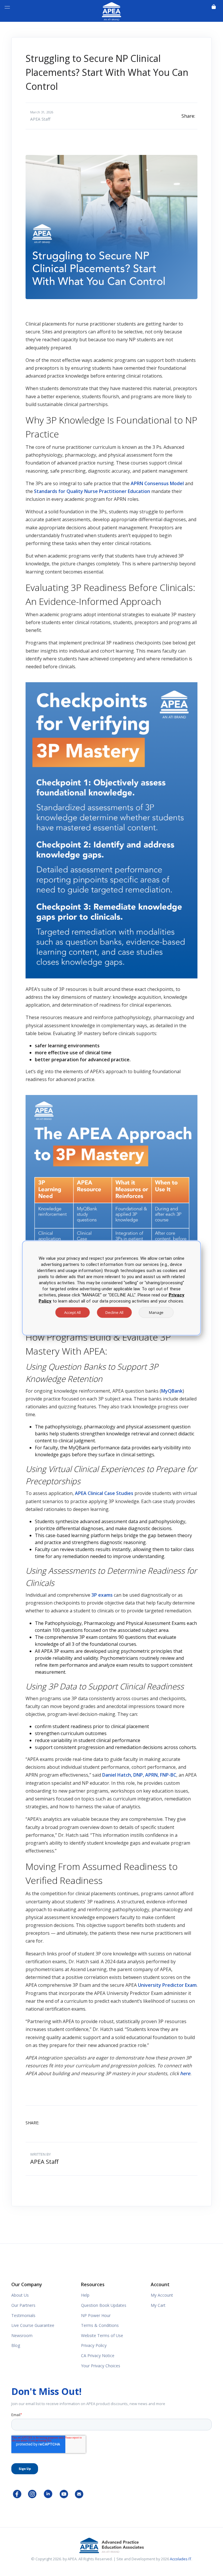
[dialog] (111, 1288)
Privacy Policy (94, 2345)
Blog (16, 2345)
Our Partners (23, 2305)
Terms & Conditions (100, 2325)
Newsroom (22, 2335)
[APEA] (111, 10)
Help (85, 2295)
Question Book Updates (104, 2305)
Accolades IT (181, 2559)
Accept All (72, 1312)
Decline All (114, 1312)
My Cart (158, 2305)
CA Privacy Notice (98, 2356)
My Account (162, 2295)
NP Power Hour (96, 2315)
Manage (156, 1312)
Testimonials (23, 2315)
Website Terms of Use (102, 2335)
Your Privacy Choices (101, 2366)
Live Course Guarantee (33, 2325)
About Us (20, 2295)
